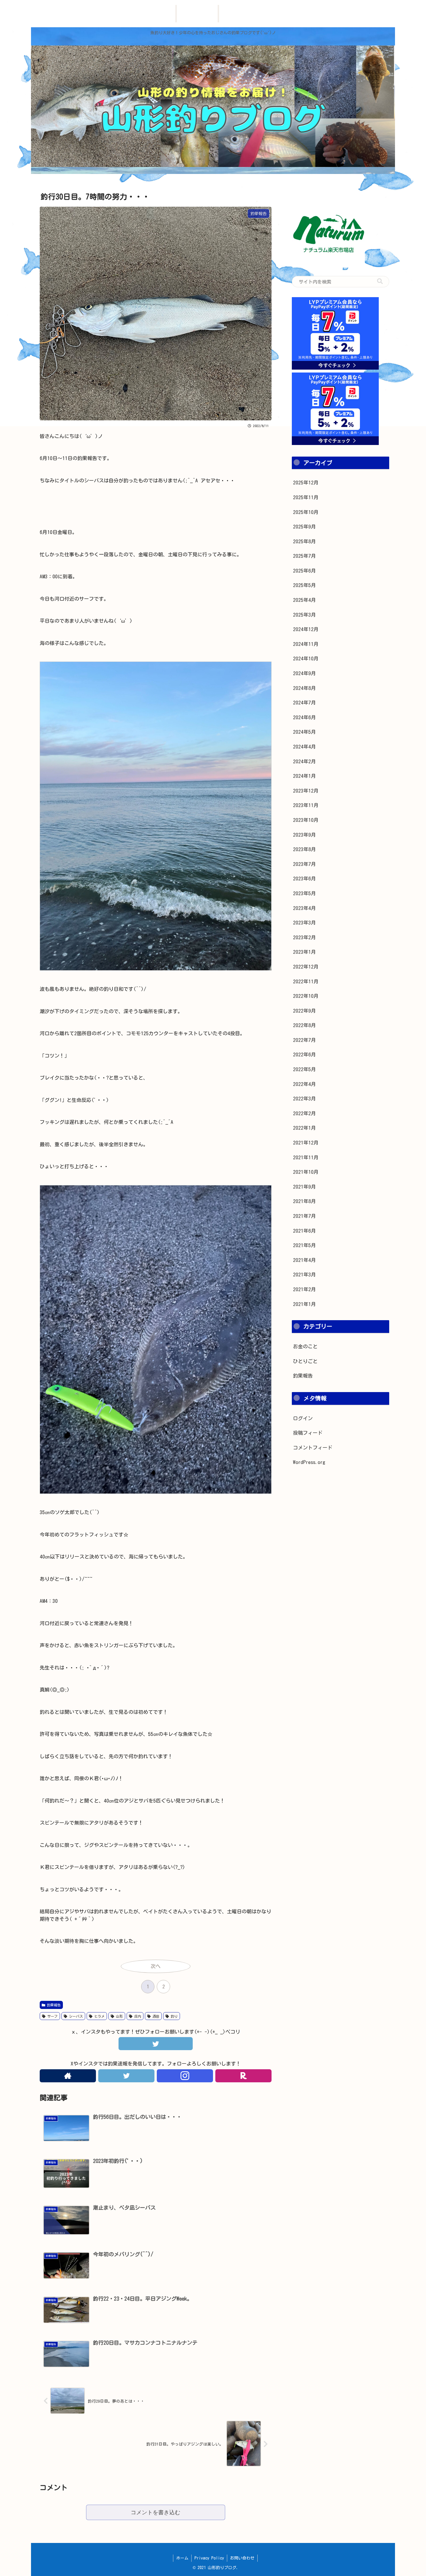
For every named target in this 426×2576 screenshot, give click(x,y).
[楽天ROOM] (243, 2076)
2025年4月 (304, 600)
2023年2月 (304, 937)
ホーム (182, 2558)
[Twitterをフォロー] (126, 2076)
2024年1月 (304, 776)
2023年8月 (304, 849)
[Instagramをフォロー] (185, 2076)
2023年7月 (304, 864)
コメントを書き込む (155, 2512)
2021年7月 (304, 1216)
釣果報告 (53, 2005)
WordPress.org (309, 1462)
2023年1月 (304, 952)
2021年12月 (306, 1143)
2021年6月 (304, 1231)
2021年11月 (306, 1157)
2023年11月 (306, 805)
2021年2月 (304, 1289)
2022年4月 (304, 1084)
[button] (380, 281)
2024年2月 (304, 761)
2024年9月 (304, 673)
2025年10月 (306, 512)
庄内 (137, 2016)
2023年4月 (304, 908)
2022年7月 (304, 1040)
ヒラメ (99, 2016)
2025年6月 (304, 571)
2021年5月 (304, 1245)
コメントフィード (313, 1448)
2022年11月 (306, 981)
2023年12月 (306, 791)
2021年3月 (304, 1275)
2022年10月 (306, 996)
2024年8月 (304, 688)
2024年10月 (306, 658)
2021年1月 (304, 1304)
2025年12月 (306, 483)
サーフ (52, 2016)
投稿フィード (308, 1433)
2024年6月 (304, 717)
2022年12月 (306, 967)
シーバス (75, 2016)
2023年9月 (304, 835)
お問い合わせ (242, 2558)
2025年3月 (304, 615)
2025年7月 (304, 556)
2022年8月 (304, 1025)
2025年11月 (306, 497)
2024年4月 (304, 747)
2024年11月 (306, 644)
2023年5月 (304, 893)
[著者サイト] (68, 2076)
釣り (173, 2016)
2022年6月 (304, 1054)
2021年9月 (304, 1187)
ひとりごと (305, 1361)
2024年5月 (304, 732)
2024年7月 (304, 703)
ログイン (303, 1418)
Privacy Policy (209, 2558)
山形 (119, 2016)
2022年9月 (304, 1011)
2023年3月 (304, 923)
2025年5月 (304, 585)
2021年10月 (306, 1172)
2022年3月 (304, 1099)
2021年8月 (304, 1201)
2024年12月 (306, 629)
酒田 (155, 2016)
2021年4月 (304, 1260)
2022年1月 (304, 1128)
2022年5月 (304, 1069)
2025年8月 (304, 541)
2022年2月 (304, 1113)
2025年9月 (304, 527)
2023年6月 (304, 879)
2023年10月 (306, 820)
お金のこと (305, 1346)
